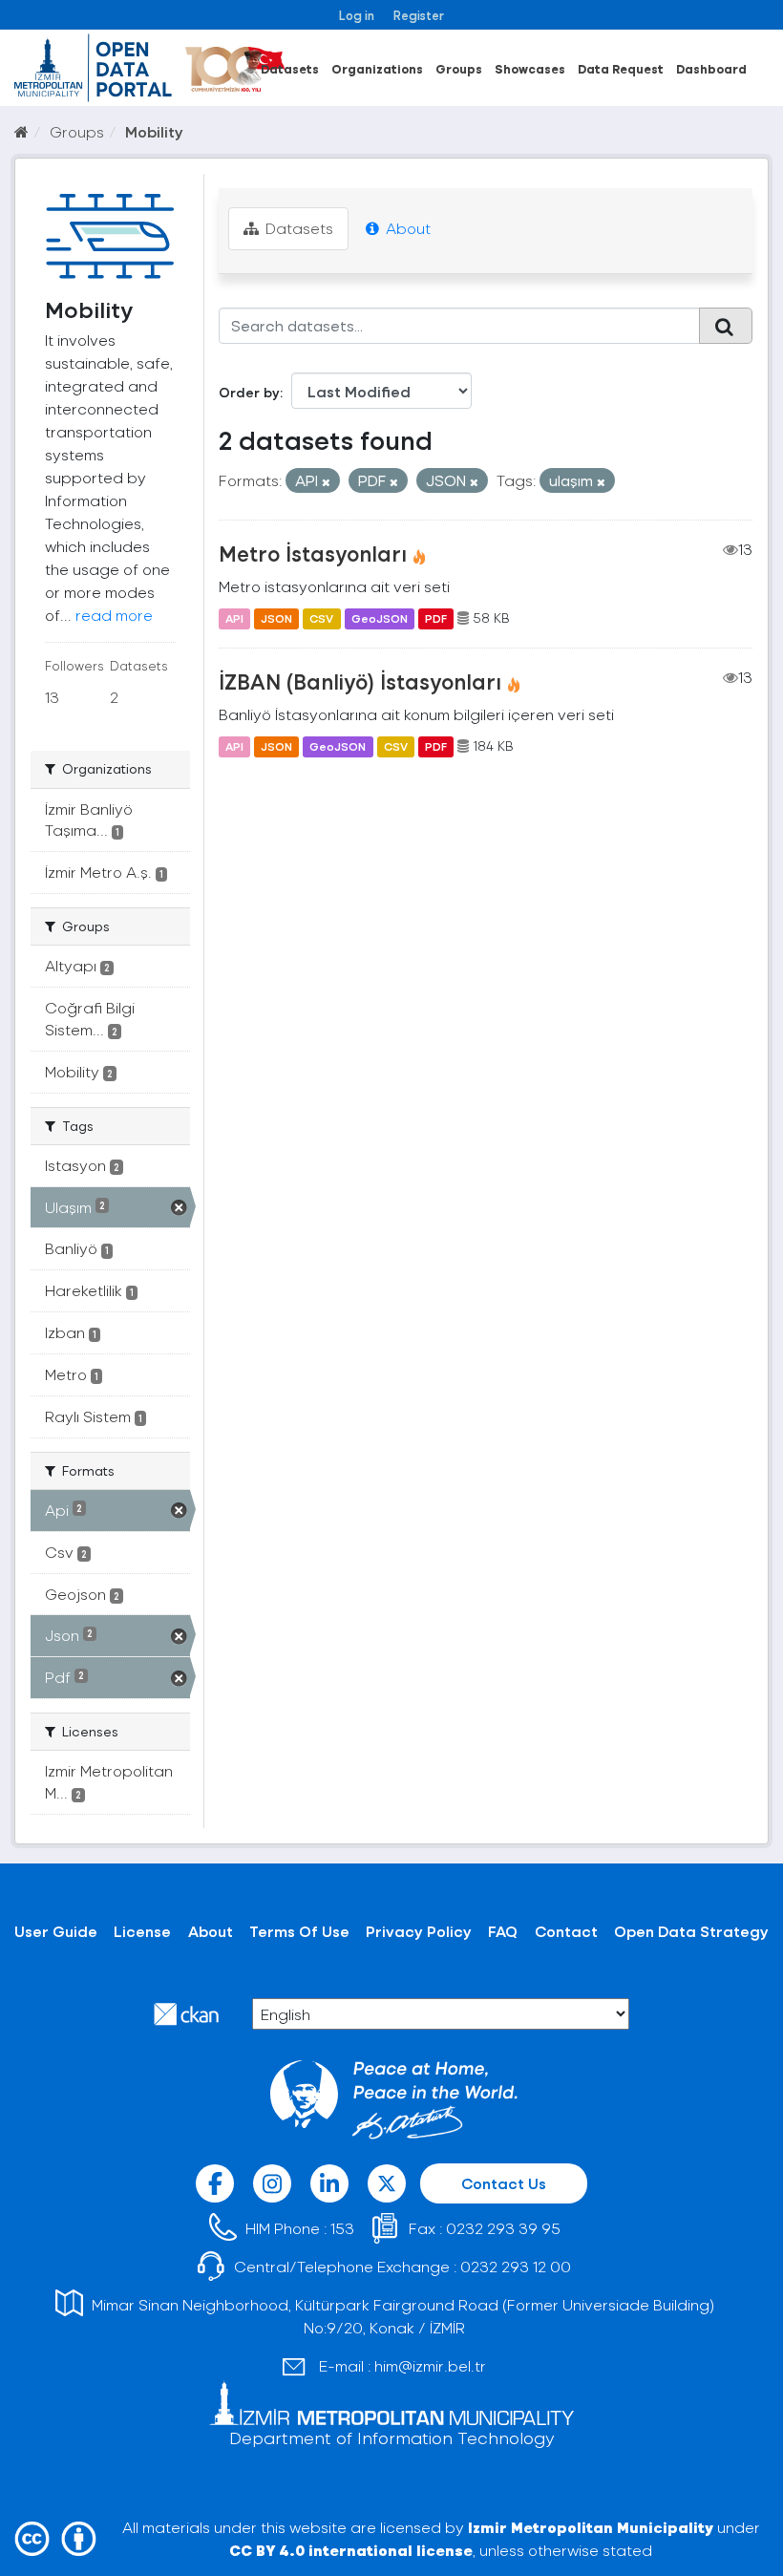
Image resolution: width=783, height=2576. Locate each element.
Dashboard (711, 68)
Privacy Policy (419, 1931)
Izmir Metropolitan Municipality (591, 2527)
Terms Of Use (299, 1931)
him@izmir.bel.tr (430, 2365)
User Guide (56, 1931)
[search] (726, 326)
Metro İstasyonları (313, 553)
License (142, 1931)
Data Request (621, 68)
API (234, 618)
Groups (459, 68)
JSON (276, 618)
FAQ (503, 1931)
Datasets (290, 68)
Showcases (530, 68)
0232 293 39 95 (503, 2228)
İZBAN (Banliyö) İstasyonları (360, 681)
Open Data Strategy (691, 1931)
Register (419, 15)
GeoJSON (380, 618)
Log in (357, 15)
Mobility (154, 131)
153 (342, 2228)
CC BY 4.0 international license (351, 2550)
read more (114, 615)
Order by (249, 392)
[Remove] (326, 482)
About (406, 228)
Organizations (377, 68)
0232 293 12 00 (516, 2266)
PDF (436, 618)
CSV (321, 618)
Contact (566, 1931)
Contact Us (504, 2183)
